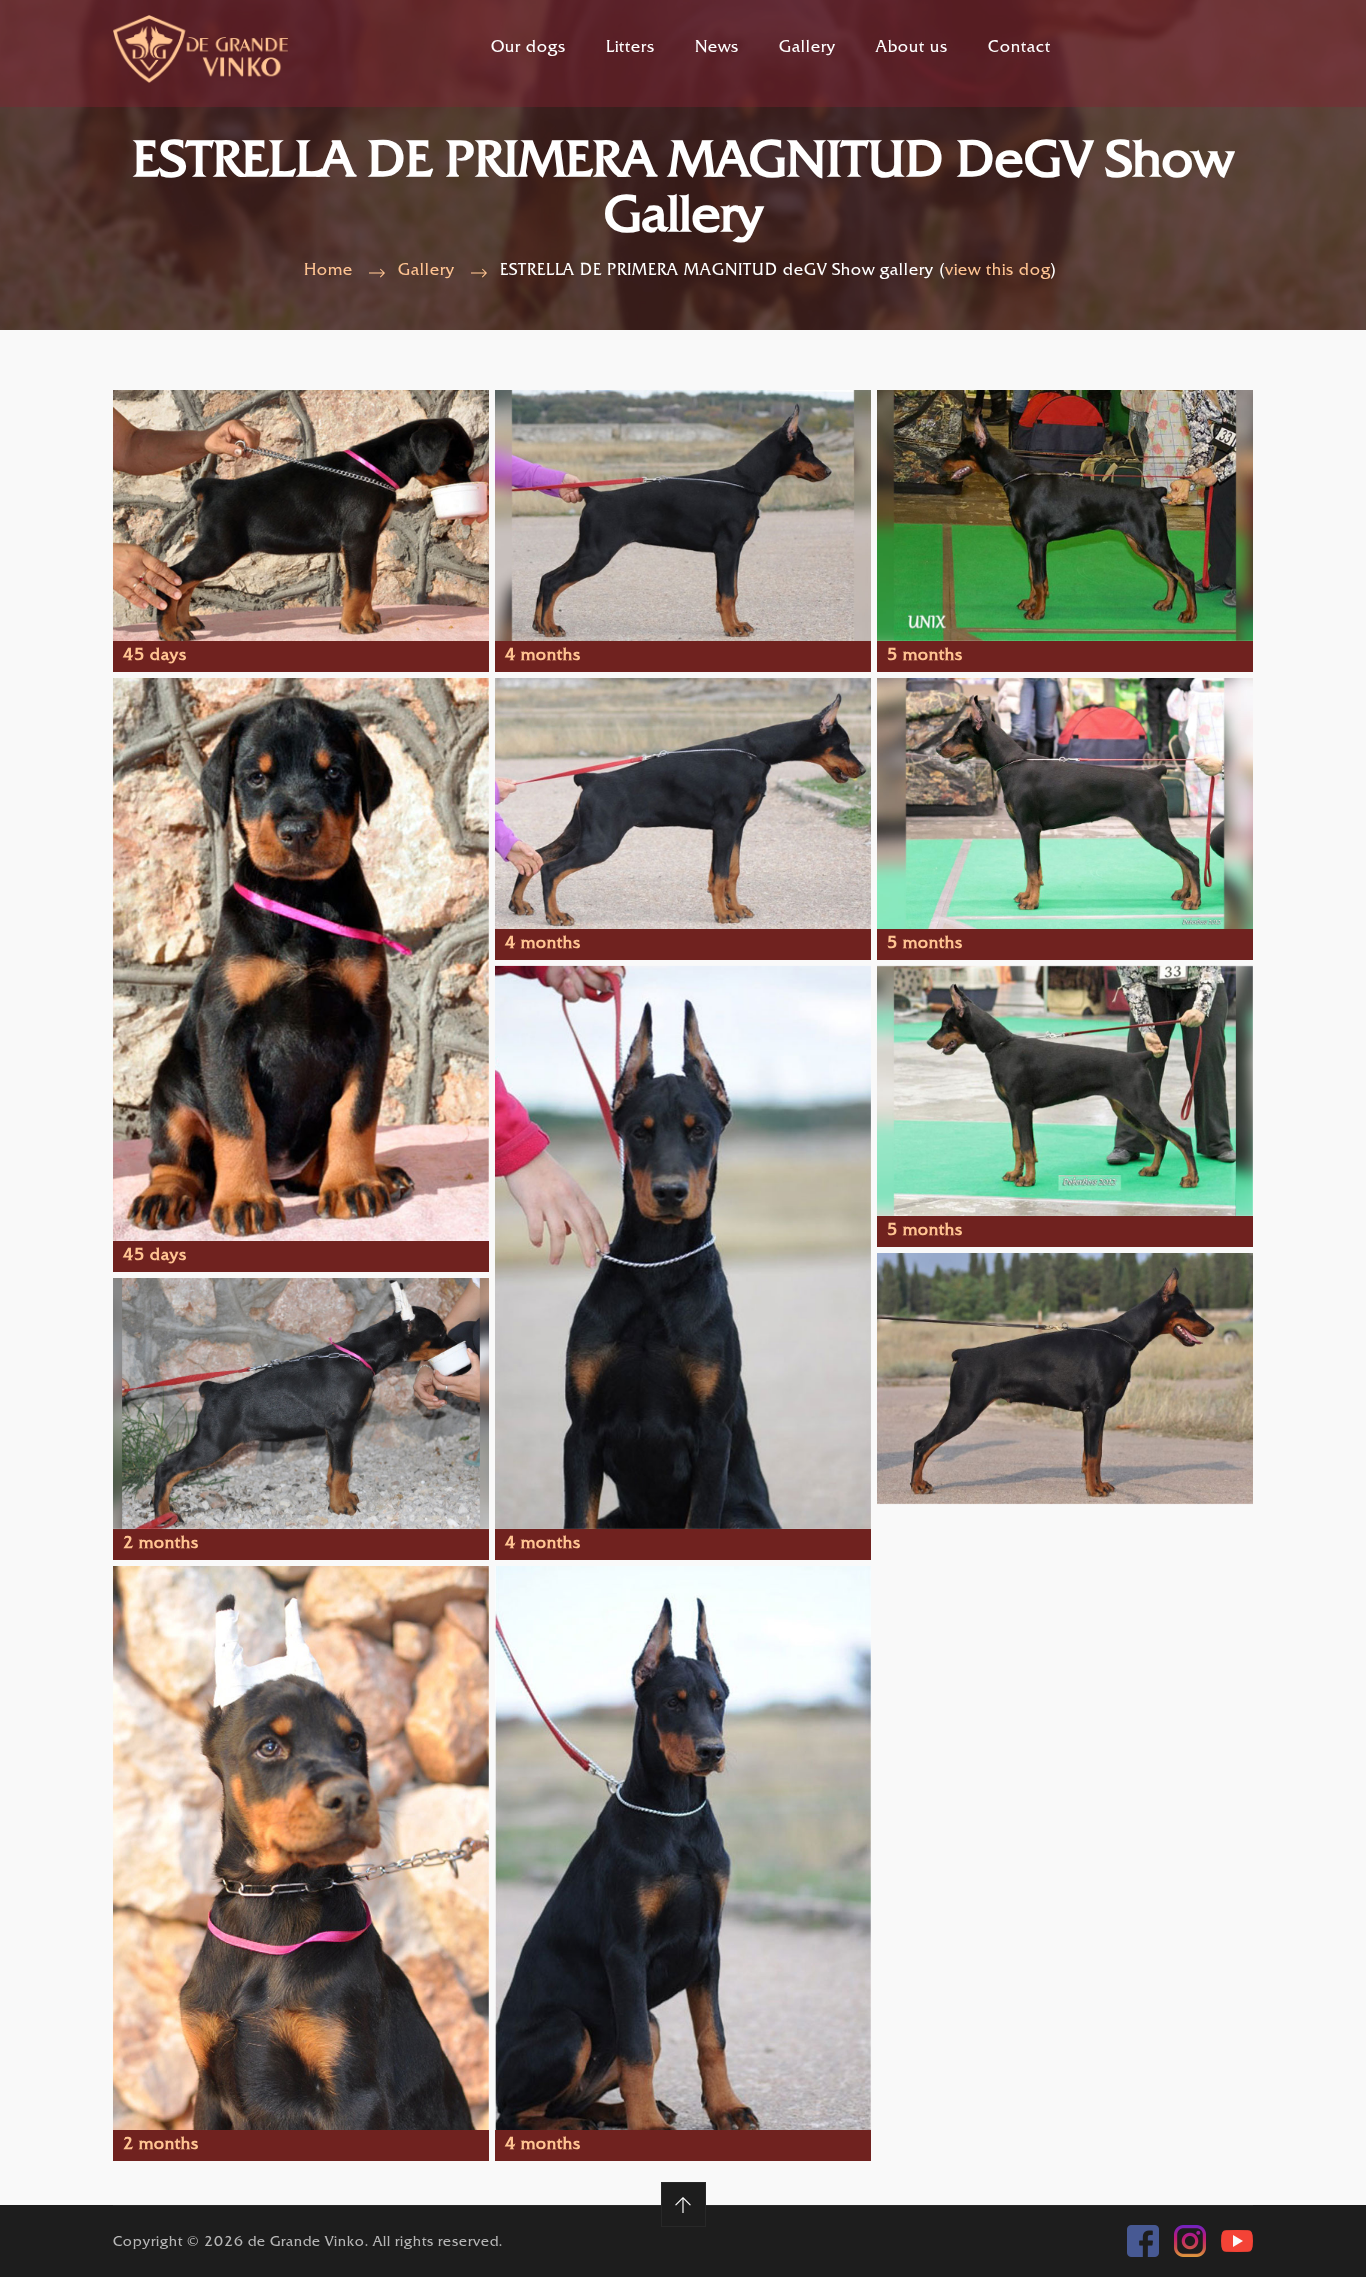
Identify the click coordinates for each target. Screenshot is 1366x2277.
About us (912, 48)
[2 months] (301, 1404)
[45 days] (301, 515)
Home (328, 271)
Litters (630, 48)
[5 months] (1065, 515)
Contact (1019, 48)
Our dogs (528, 48)
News (717, 48)
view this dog (998, 271)
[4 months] (683, 515)
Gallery (807, 48)
